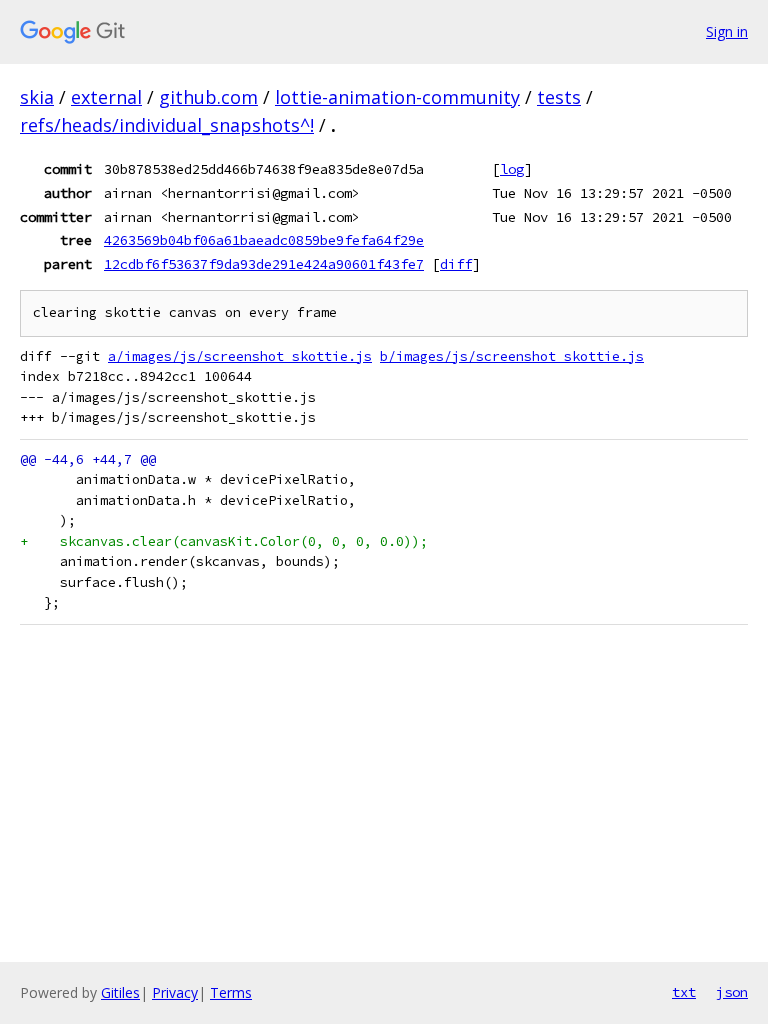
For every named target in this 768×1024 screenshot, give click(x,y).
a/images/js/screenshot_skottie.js (240, 356)
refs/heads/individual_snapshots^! (167, 125)
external (106, 97)
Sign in (727, 31)
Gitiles (120, 992)
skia (37, 97)
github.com (208, 97)
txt (684, 992)
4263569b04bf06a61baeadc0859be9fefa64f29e (264, 240)
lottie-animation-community (397, 97)
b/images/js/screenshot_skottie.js (512, 356)
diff (456, 264)
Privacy (175, 992)
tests (559, 97)
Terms (231, 992)
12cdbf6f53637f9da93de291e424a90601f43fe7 (264, 264)
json (732, 992)
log (512, 169)
